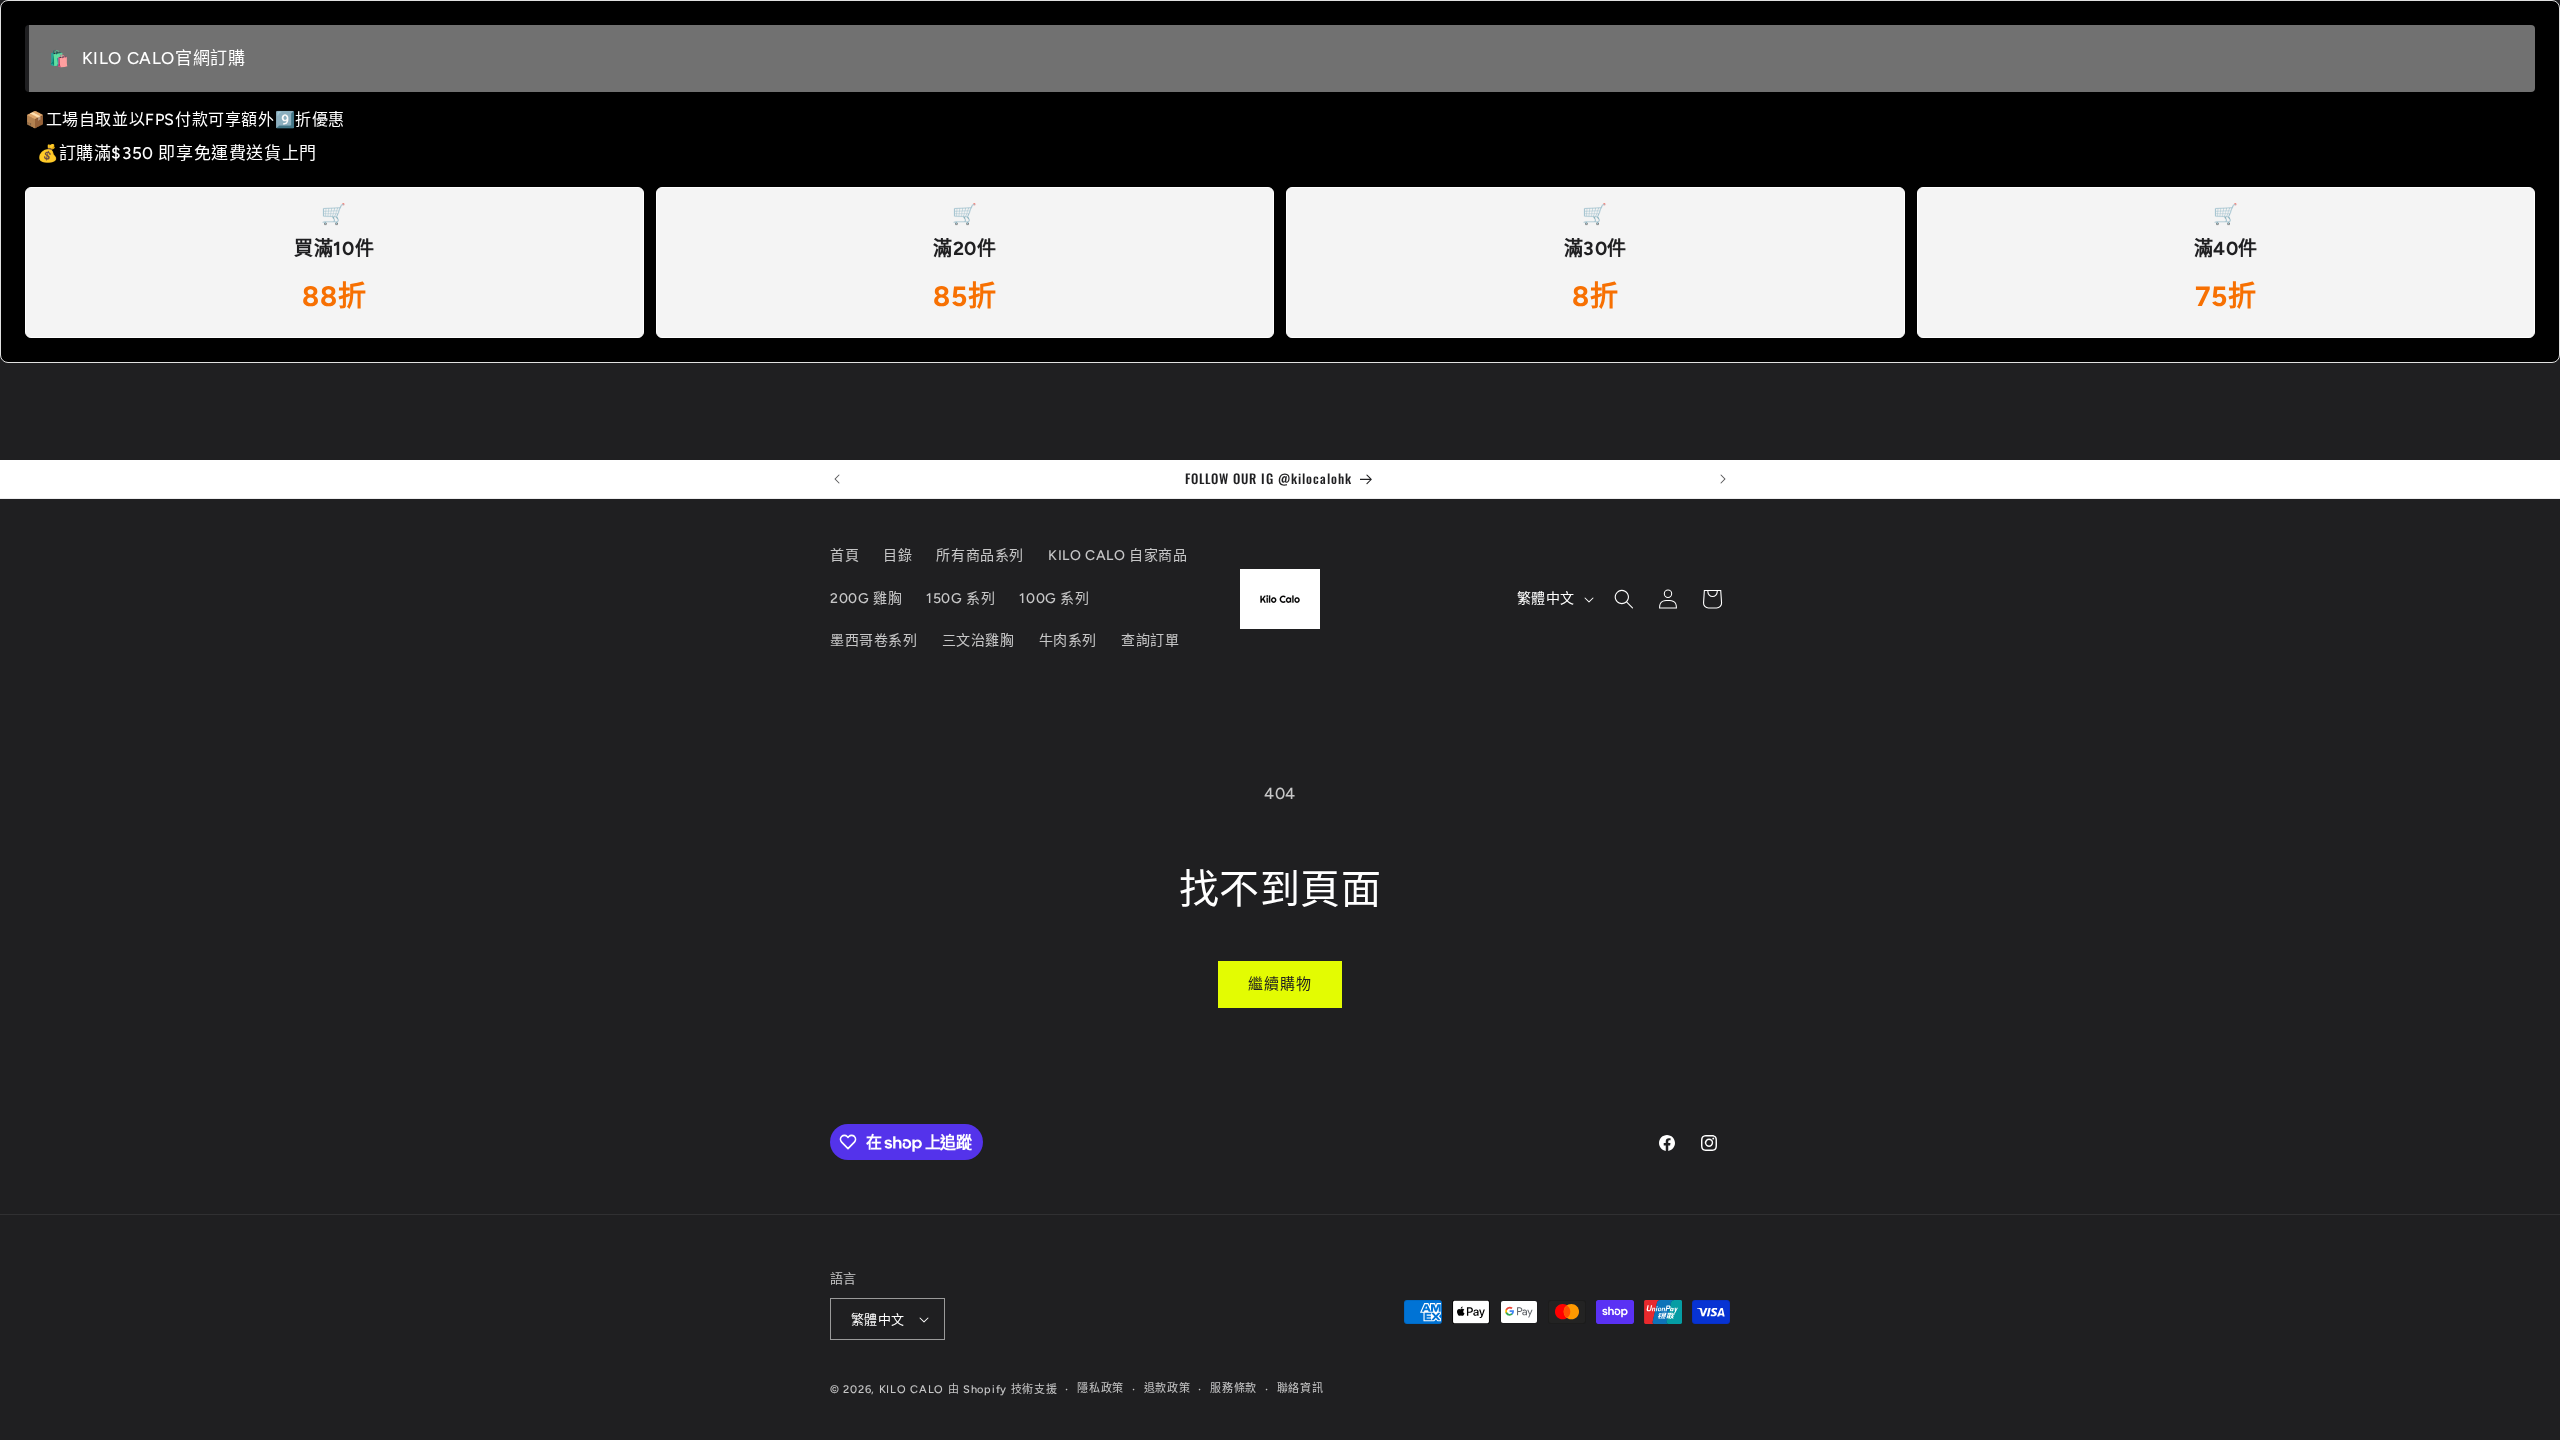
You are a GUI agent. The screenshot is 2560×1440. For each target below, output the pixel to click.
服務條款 (1233, 1388)
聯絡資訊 (1300, 1388)
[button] (1624, 599)
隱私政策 (1100, 1388)
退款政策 (1167, 1388)
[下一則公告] (1723, 479)
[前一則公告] (837, 479)
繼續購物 (1280, 984)
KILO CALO (911, 1389)
